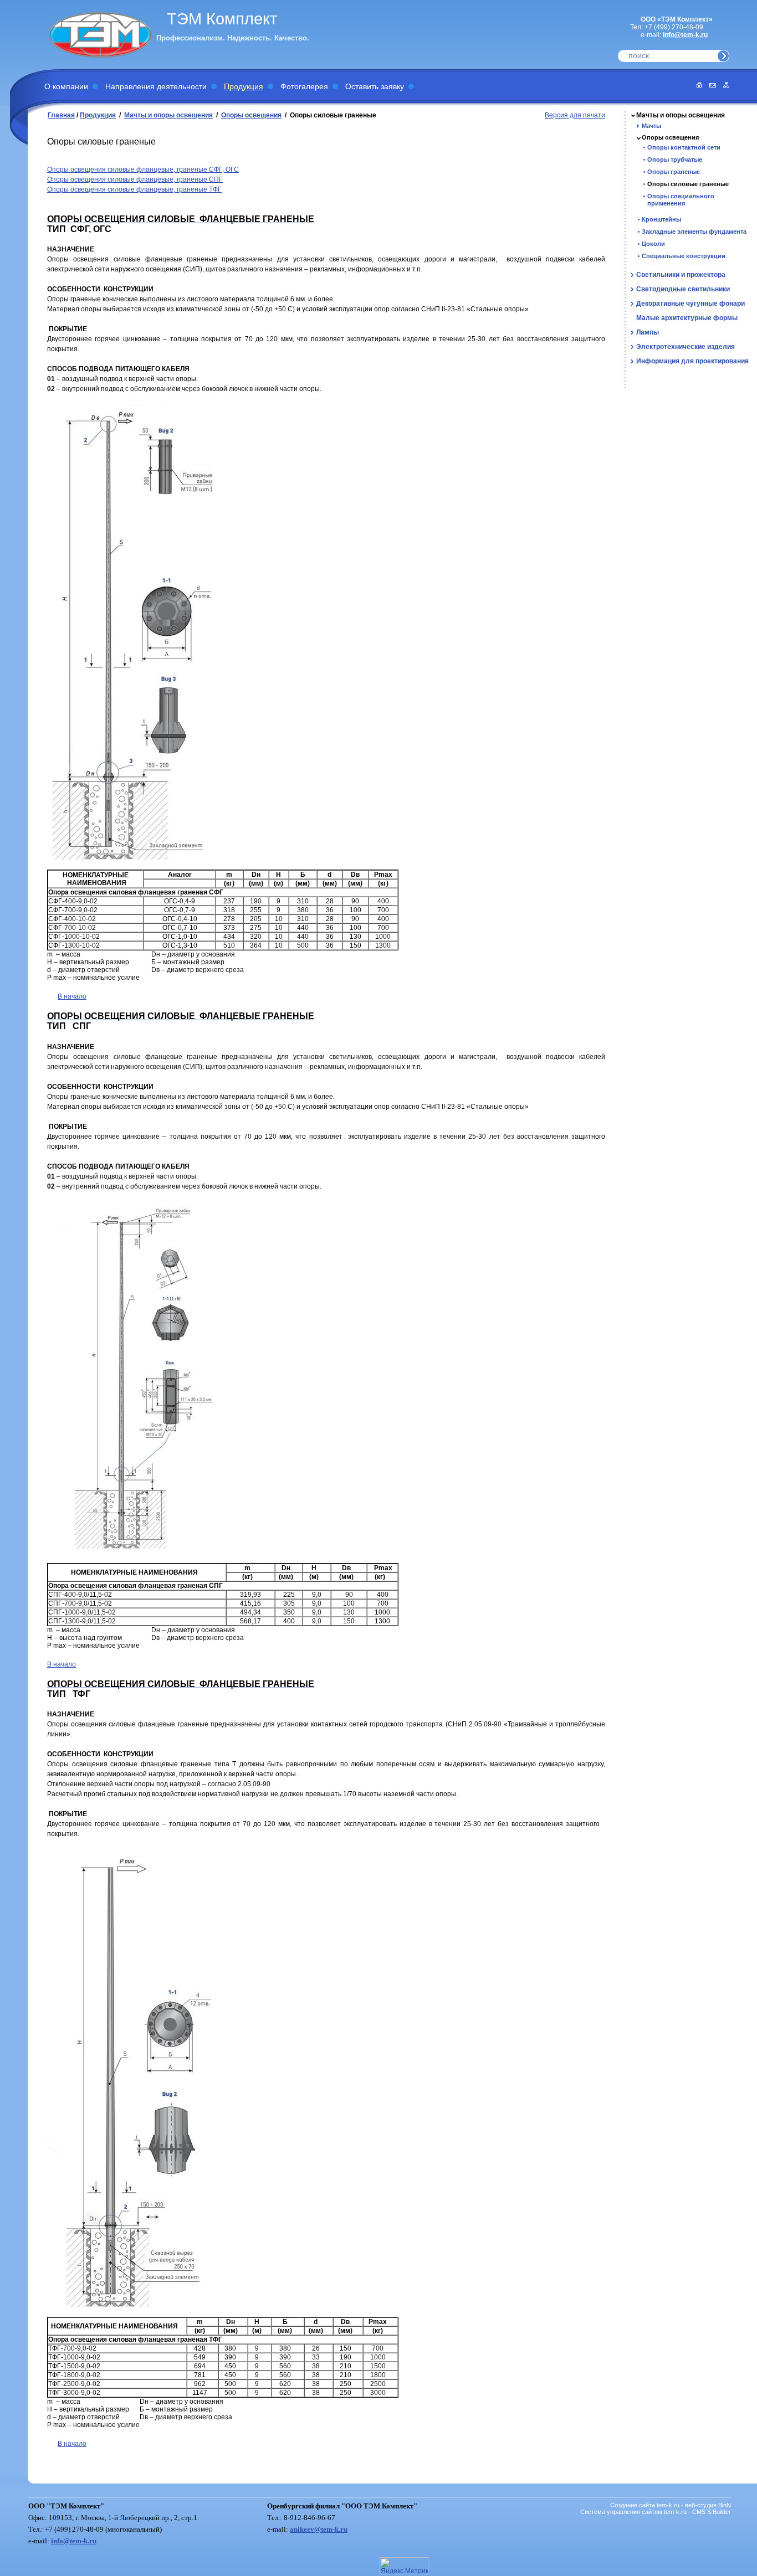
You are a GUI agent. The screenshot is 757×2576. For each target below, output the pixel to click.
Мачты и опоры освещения (168, 115)
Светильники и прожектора (681, 275)
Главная (61, 115)
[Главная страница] (696, 85)
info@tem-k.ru (685, 35)
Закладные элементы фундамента (694, 232)
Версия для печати (575, 115)
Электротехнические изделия (686, 347)
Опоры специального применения (681, 200)
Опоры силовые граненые (688, 184)
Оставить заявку (375, 86)
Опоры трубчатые (675, 160)
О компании (66, 86)
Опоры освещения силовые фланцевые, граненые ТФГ (134, 189)
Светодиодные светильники (683, 289)
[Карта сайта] (723, 85)
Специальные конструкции (684, 256)
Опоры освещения (251, 115)
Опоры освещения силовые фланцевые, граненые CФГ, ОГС (143, 169)
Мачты (651, 126)
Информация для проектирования (692, 361)
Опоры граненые (674, 172)
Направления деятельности (156, 86)
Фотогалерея (304, 86)
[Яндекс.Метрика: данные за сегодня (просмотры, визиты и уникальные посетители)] (404, 2566)
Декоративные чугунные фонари (690, 304)
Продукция (244, 86)
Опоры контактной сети (684, 147)
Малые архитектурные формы (687, 318)
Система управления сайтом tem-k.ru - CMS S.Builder (656, 2512)
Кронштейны (661, 219)
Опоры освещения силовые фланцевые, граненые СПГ (135, 179)
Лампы (648, 332)
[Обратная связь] (710, 85)
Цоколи (653, 244)
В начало (72, 996)
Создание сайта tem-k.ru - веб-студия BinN (671, 2505)
